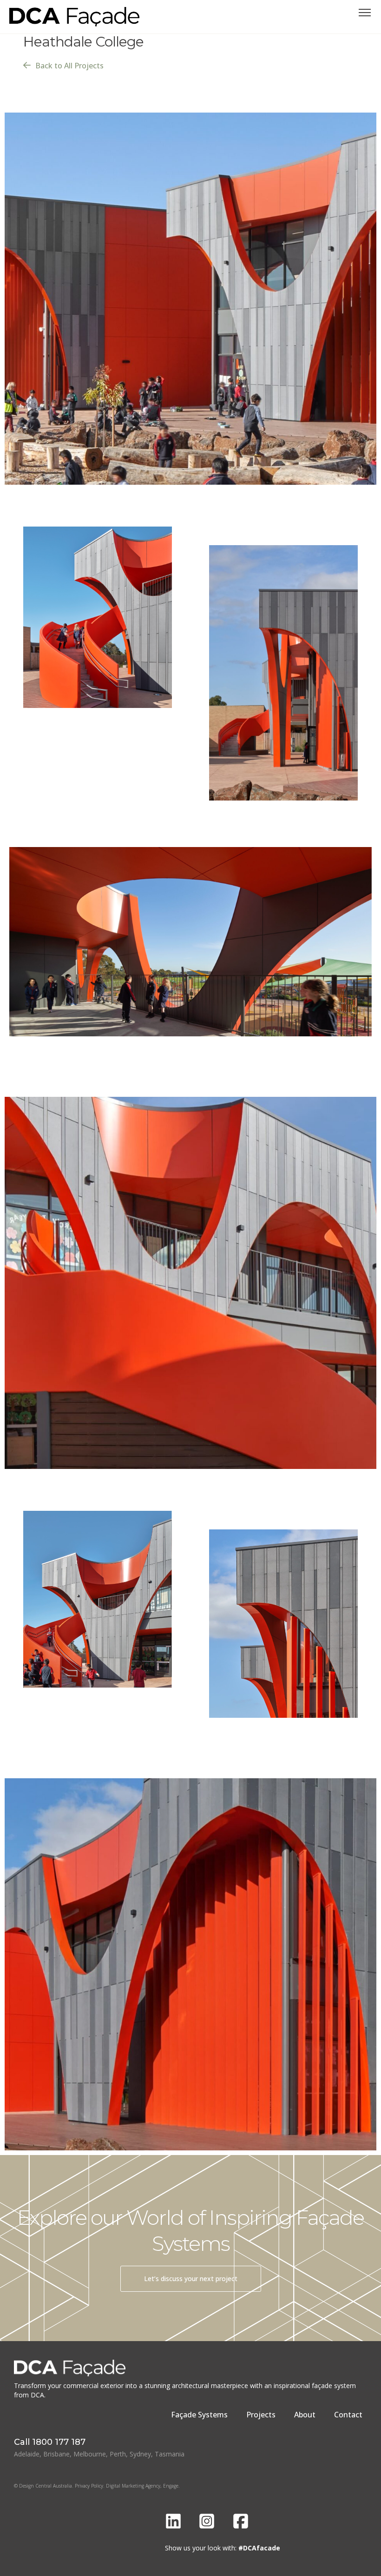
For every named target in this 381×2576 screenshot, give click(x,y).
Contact (348, 2415)
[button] (365, 13)
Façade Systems (199, 2415)
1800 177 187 (59, 2442)
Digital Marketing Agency (133, 2486)
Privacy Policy (89, 2486)
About (305, 2415)
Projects (261, 2415)
